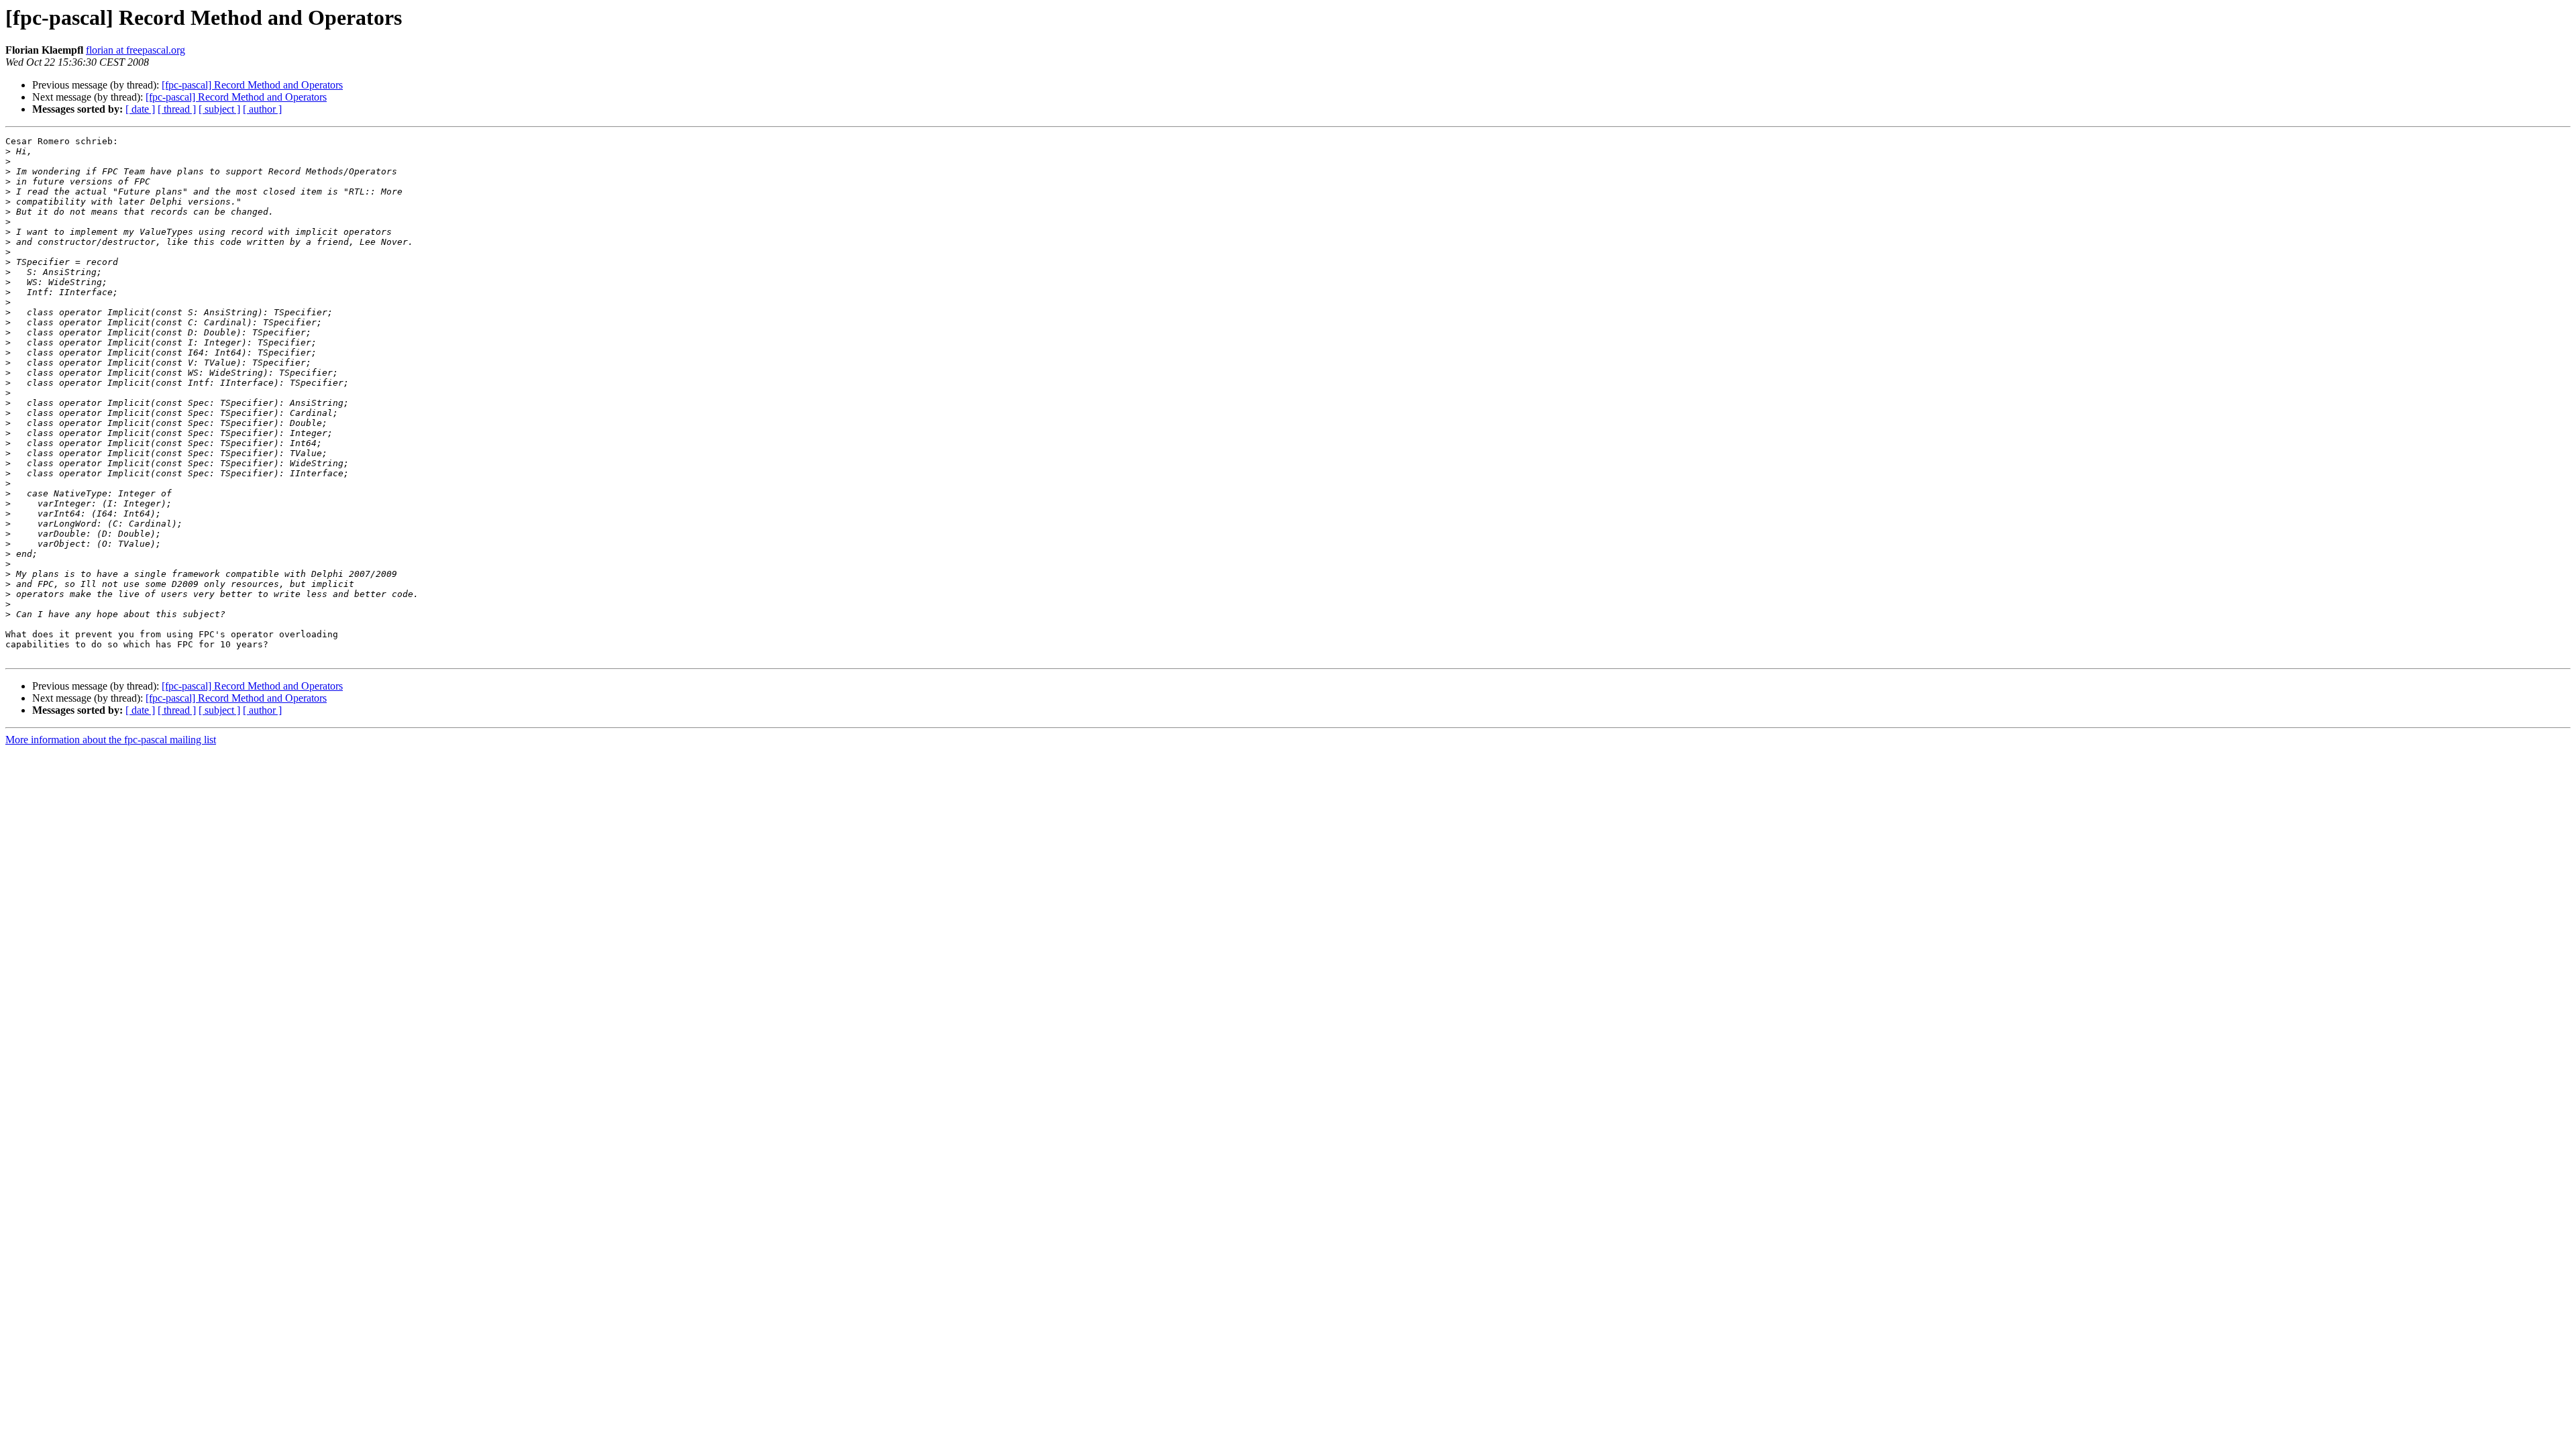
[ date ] (140, 109)
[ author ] (262, 109)
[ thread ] (177, 109)
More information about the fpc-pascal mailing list (111, 740)
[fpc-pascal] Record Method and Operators (252, 85)
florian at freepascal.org (136, 50)
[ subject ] (219, 109)
